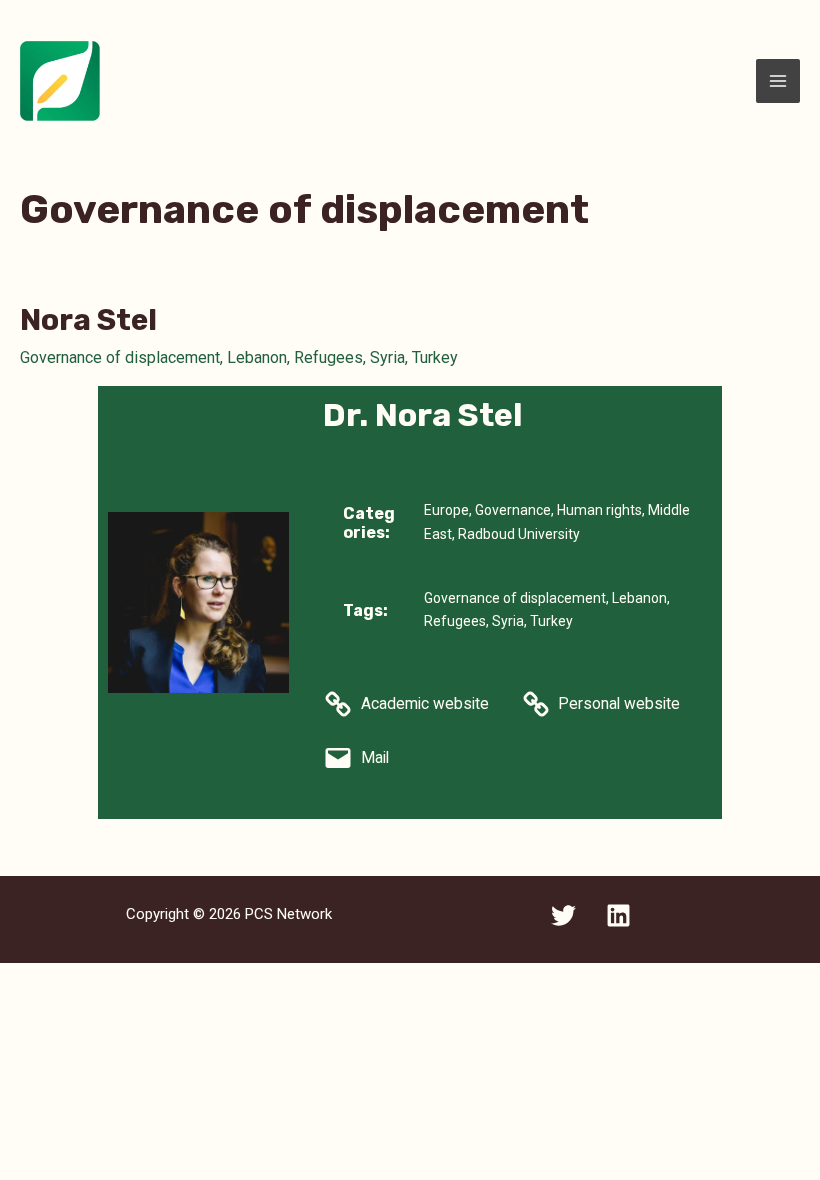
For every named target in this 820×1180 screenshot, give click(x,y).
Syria (387, 357)
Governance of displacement (120, 357)
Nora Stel (88, 320)
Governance (513, 510)
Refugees (328, 357)
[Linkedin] (618, 915)
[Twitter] (563, 915)
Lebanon (257, 357)
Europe (446, 510)
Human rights (599, 510)
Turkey (435, 357)
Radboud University (519, 534)
